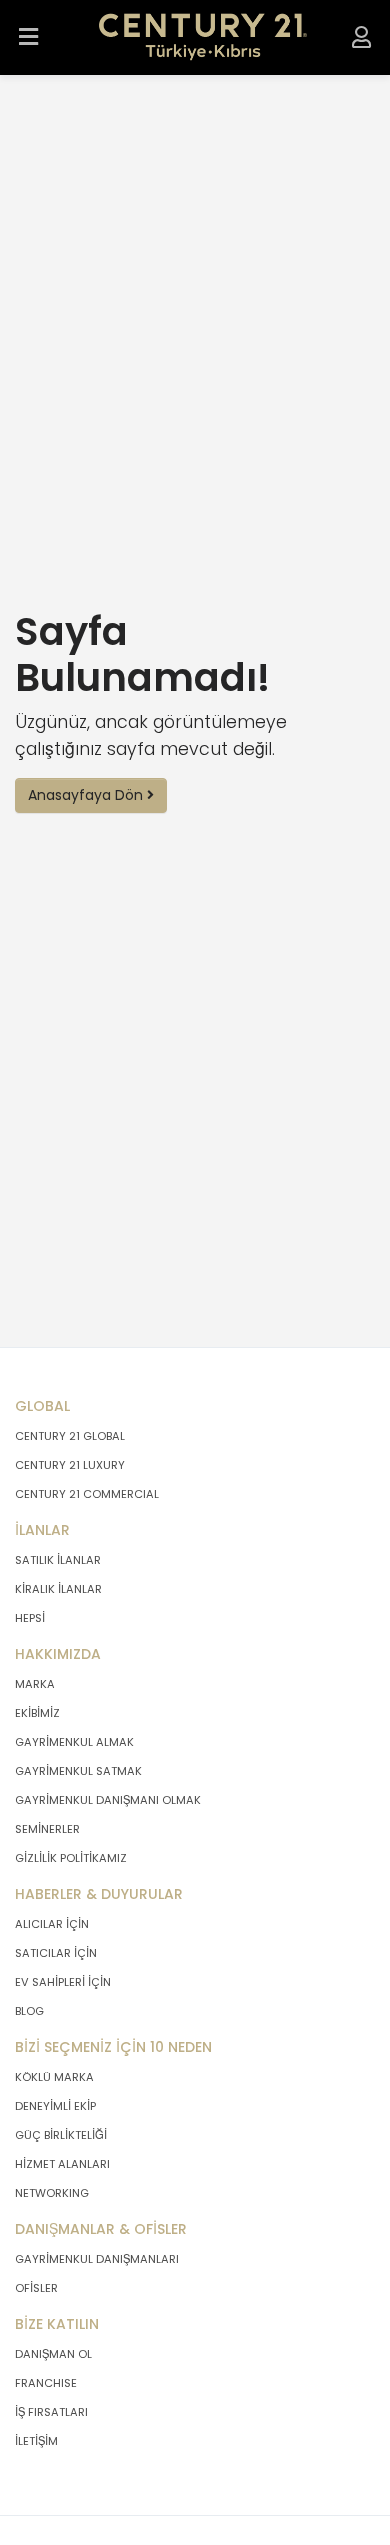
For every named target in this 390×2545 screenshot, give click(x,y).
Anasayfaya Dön (87, 795)
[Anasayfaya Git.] (203, 37)
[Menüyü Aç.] (29, 37)
